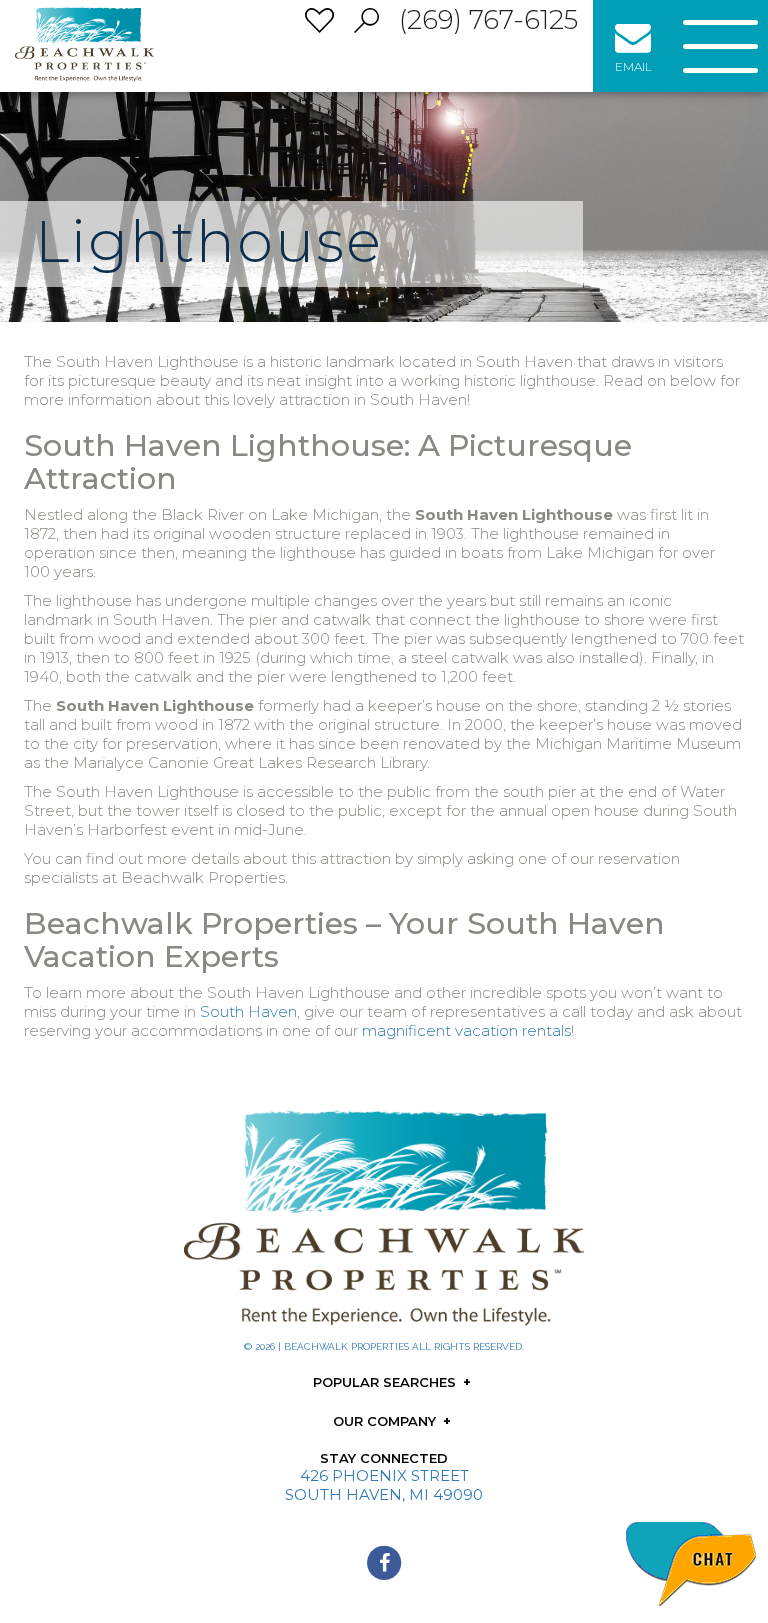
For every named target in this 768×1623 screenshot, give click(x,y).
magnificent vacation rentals (466, 1030)
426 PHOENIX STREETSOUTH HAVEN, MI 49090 (384, 1485)
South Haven (248, 1011)
